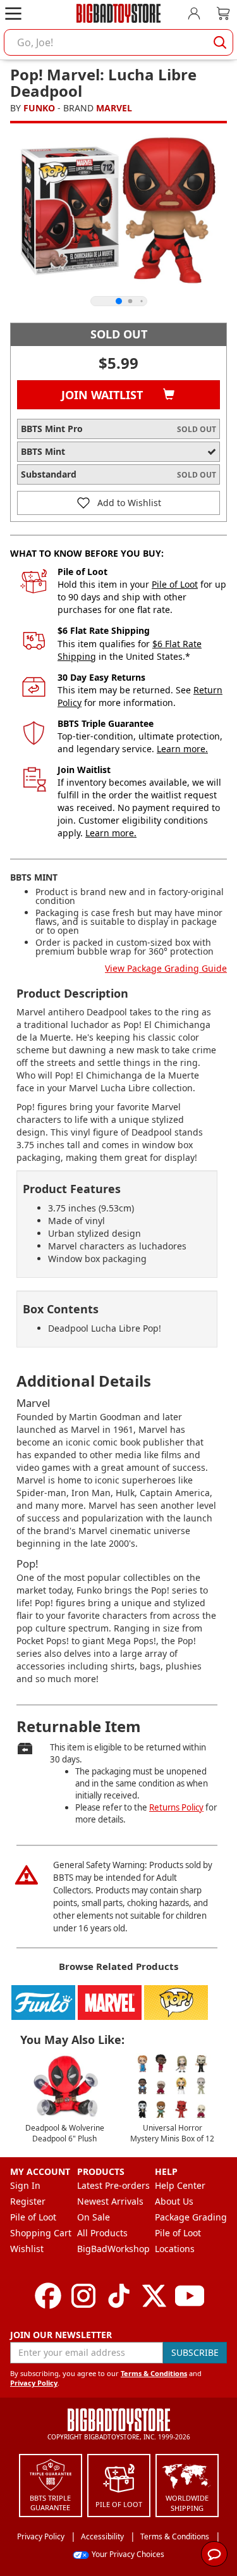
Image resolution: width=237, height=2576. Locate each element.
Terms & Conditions (154, 2373)
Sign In (25, 2185)
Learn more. (182, 749)
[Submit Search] (220, 42)
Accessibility (102, 2536)
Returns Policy (176, 1807)
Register (28, 2201)
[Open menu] (13, 13)
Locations (175, 2249)
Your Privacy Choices (128, 2554)
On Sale (94, 2217)
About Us (174, 2201)
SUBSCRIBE (195, 2352)
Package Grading (191, 2217)
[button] (118, 503)
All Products (102, 2233)
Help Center (180, 2185)
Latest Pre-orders (113, 2185)
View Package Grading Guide (166, 968)
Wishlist (27, 2249)
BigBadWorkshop (113, 2249)
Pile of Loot (175, 584)
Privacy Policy (34, 2383)
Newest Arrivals (110, 2201)
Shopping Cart (41, 2233)
